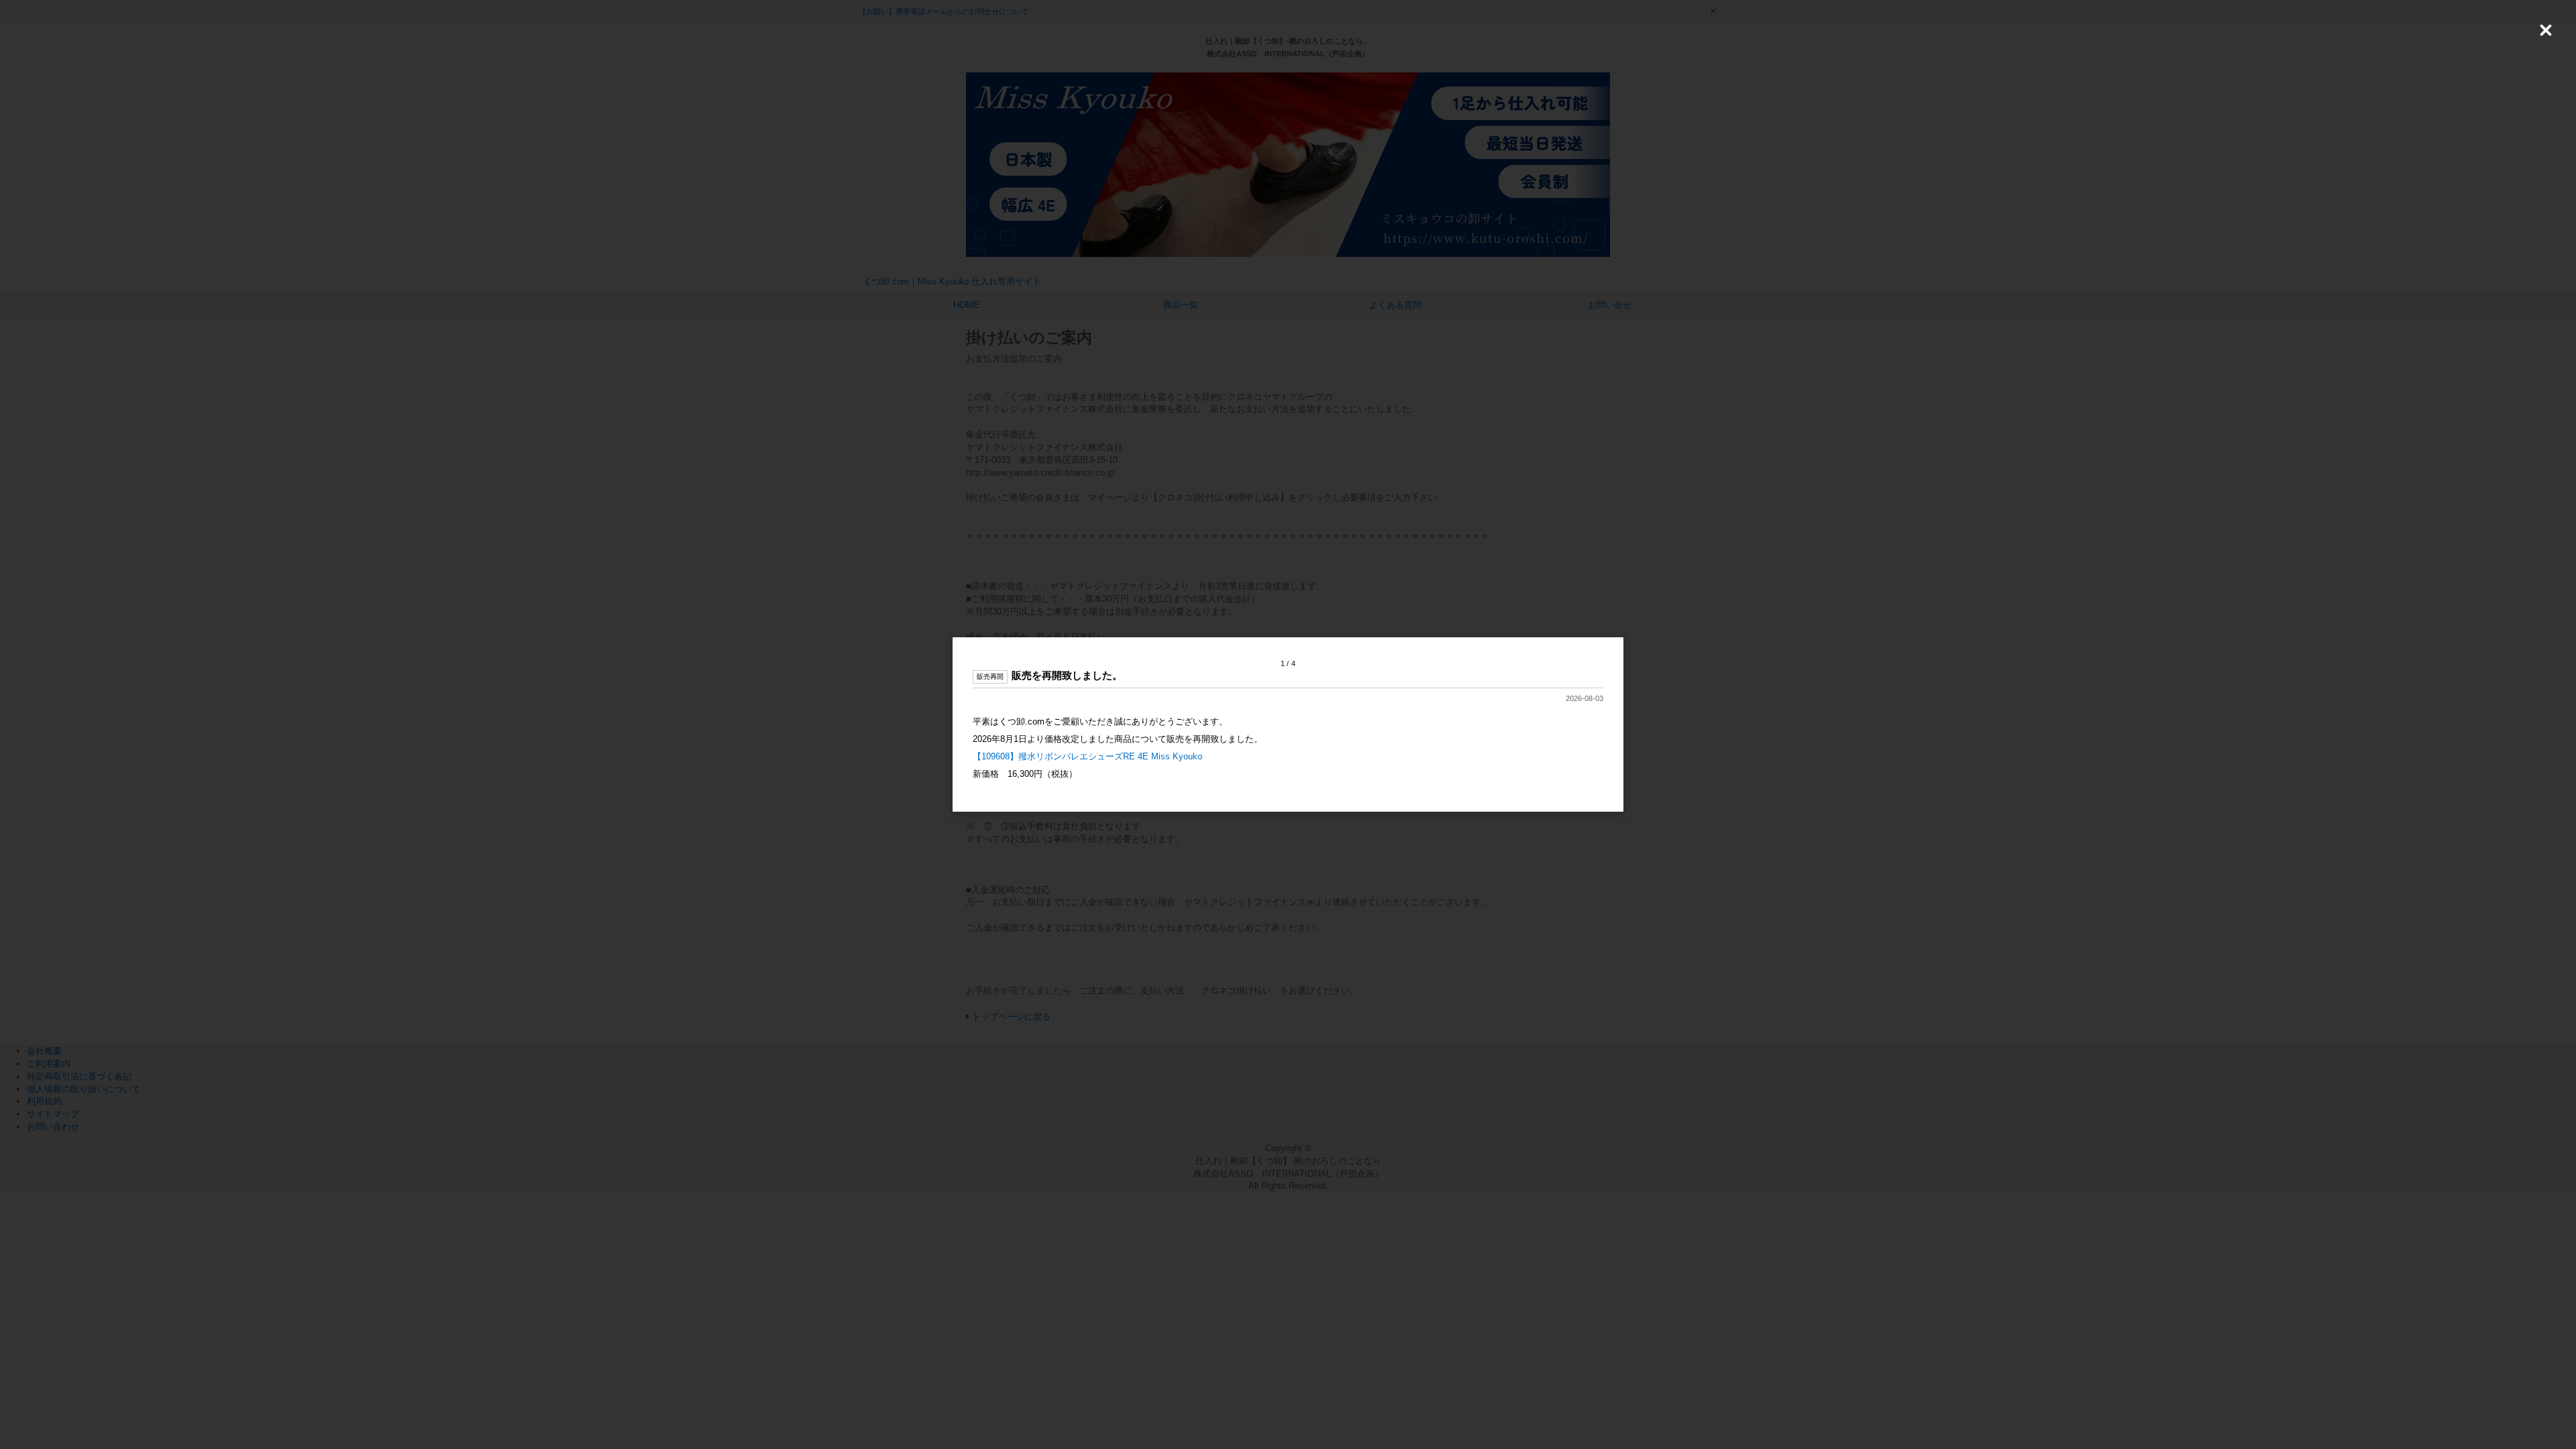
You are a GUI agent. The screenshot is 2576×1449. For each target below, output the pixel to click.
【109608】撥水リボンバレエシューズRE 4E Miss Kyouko (1087, 756)
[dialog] (1288, 725)
